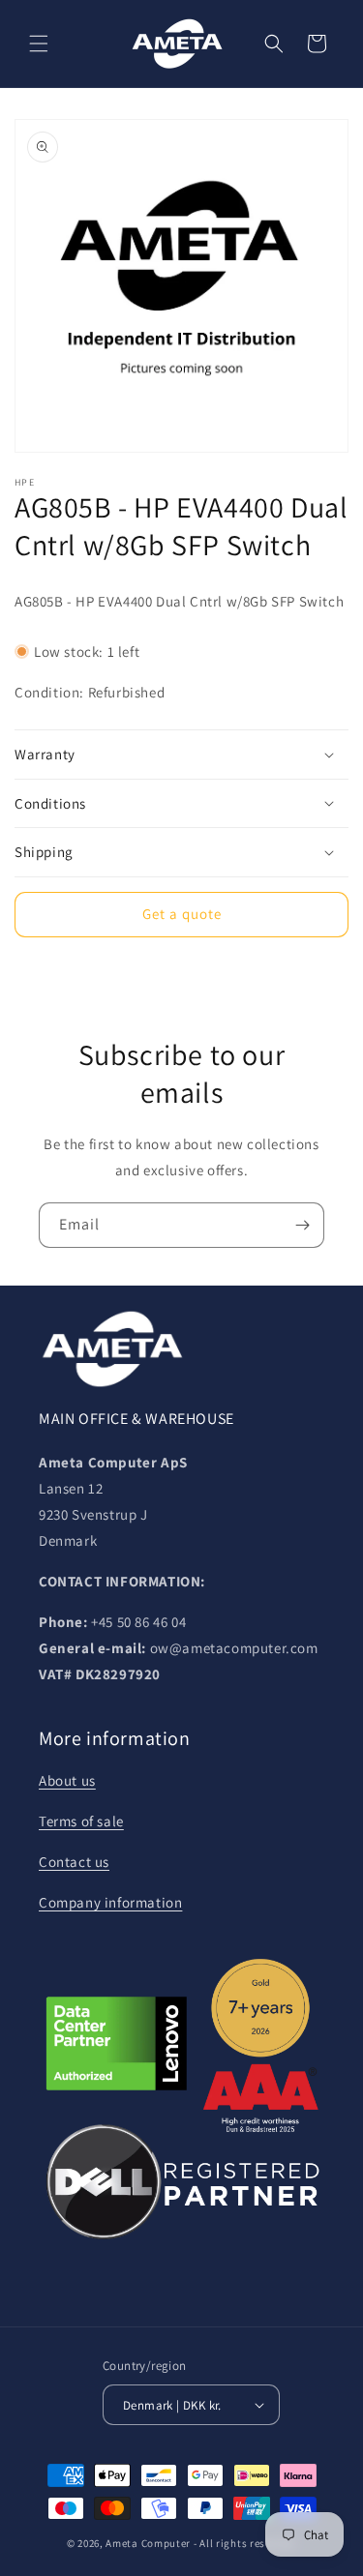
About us (67, 1780)
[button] (39, 44)
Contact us (74, 1862)
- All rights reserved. (245, 2543)
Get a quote (182, 914)
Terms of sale (81, 1821)
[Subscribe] (302, 1225)
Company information (110, 1902)
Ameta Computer (148, 2543)
